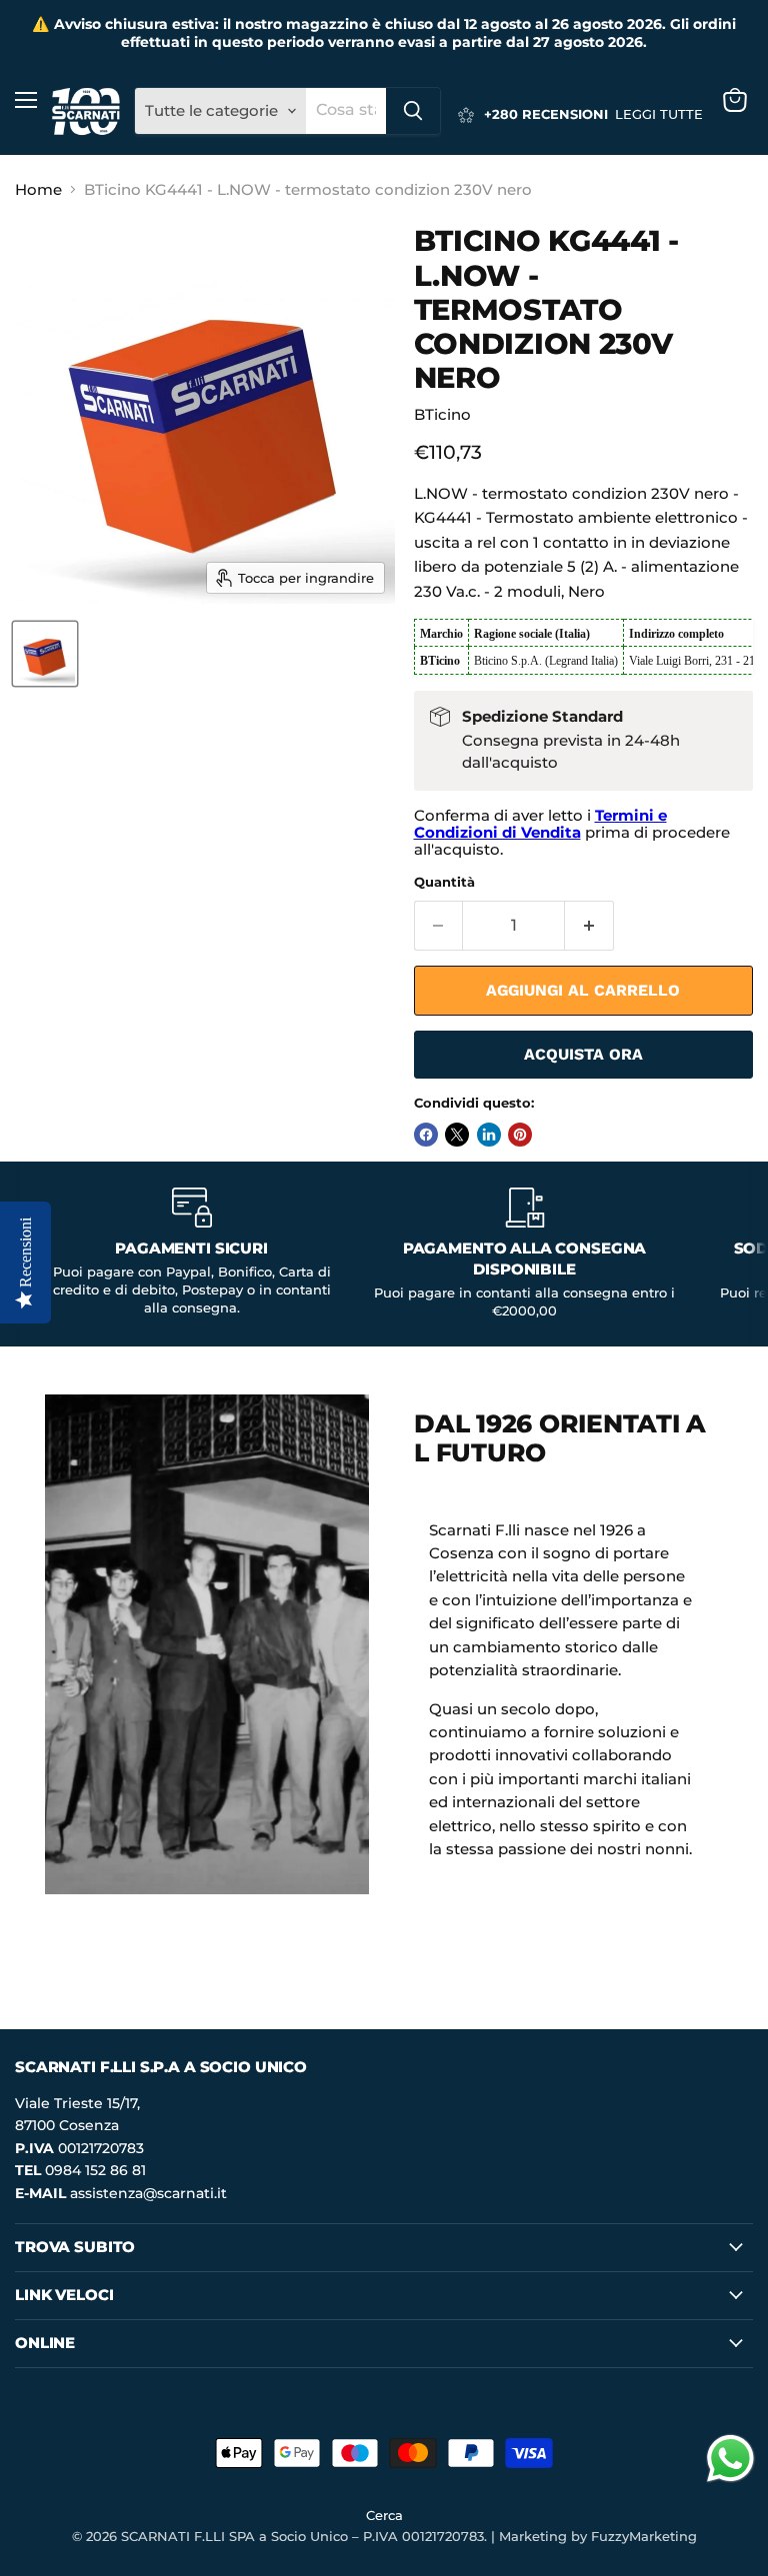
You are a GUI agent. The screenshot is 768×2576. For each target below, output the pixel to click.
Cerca (384, 2515)
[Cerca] (413, 111)
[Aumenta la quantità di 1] (589, 926)
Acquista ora (583, 1054)
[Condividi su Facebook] (426, 1135)
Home (38, 189)
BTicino (442, 414)
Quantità (444, 882)
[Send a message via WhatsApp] (730, 2459)
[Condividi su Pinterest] (520, 1135)
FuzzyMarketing (644, 2536)
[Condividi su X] (457, 1135)
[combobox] (346, 111)
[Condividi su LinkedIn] (489, 1135)
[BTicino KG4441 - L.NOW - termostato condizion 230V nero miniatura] (45, 654)
